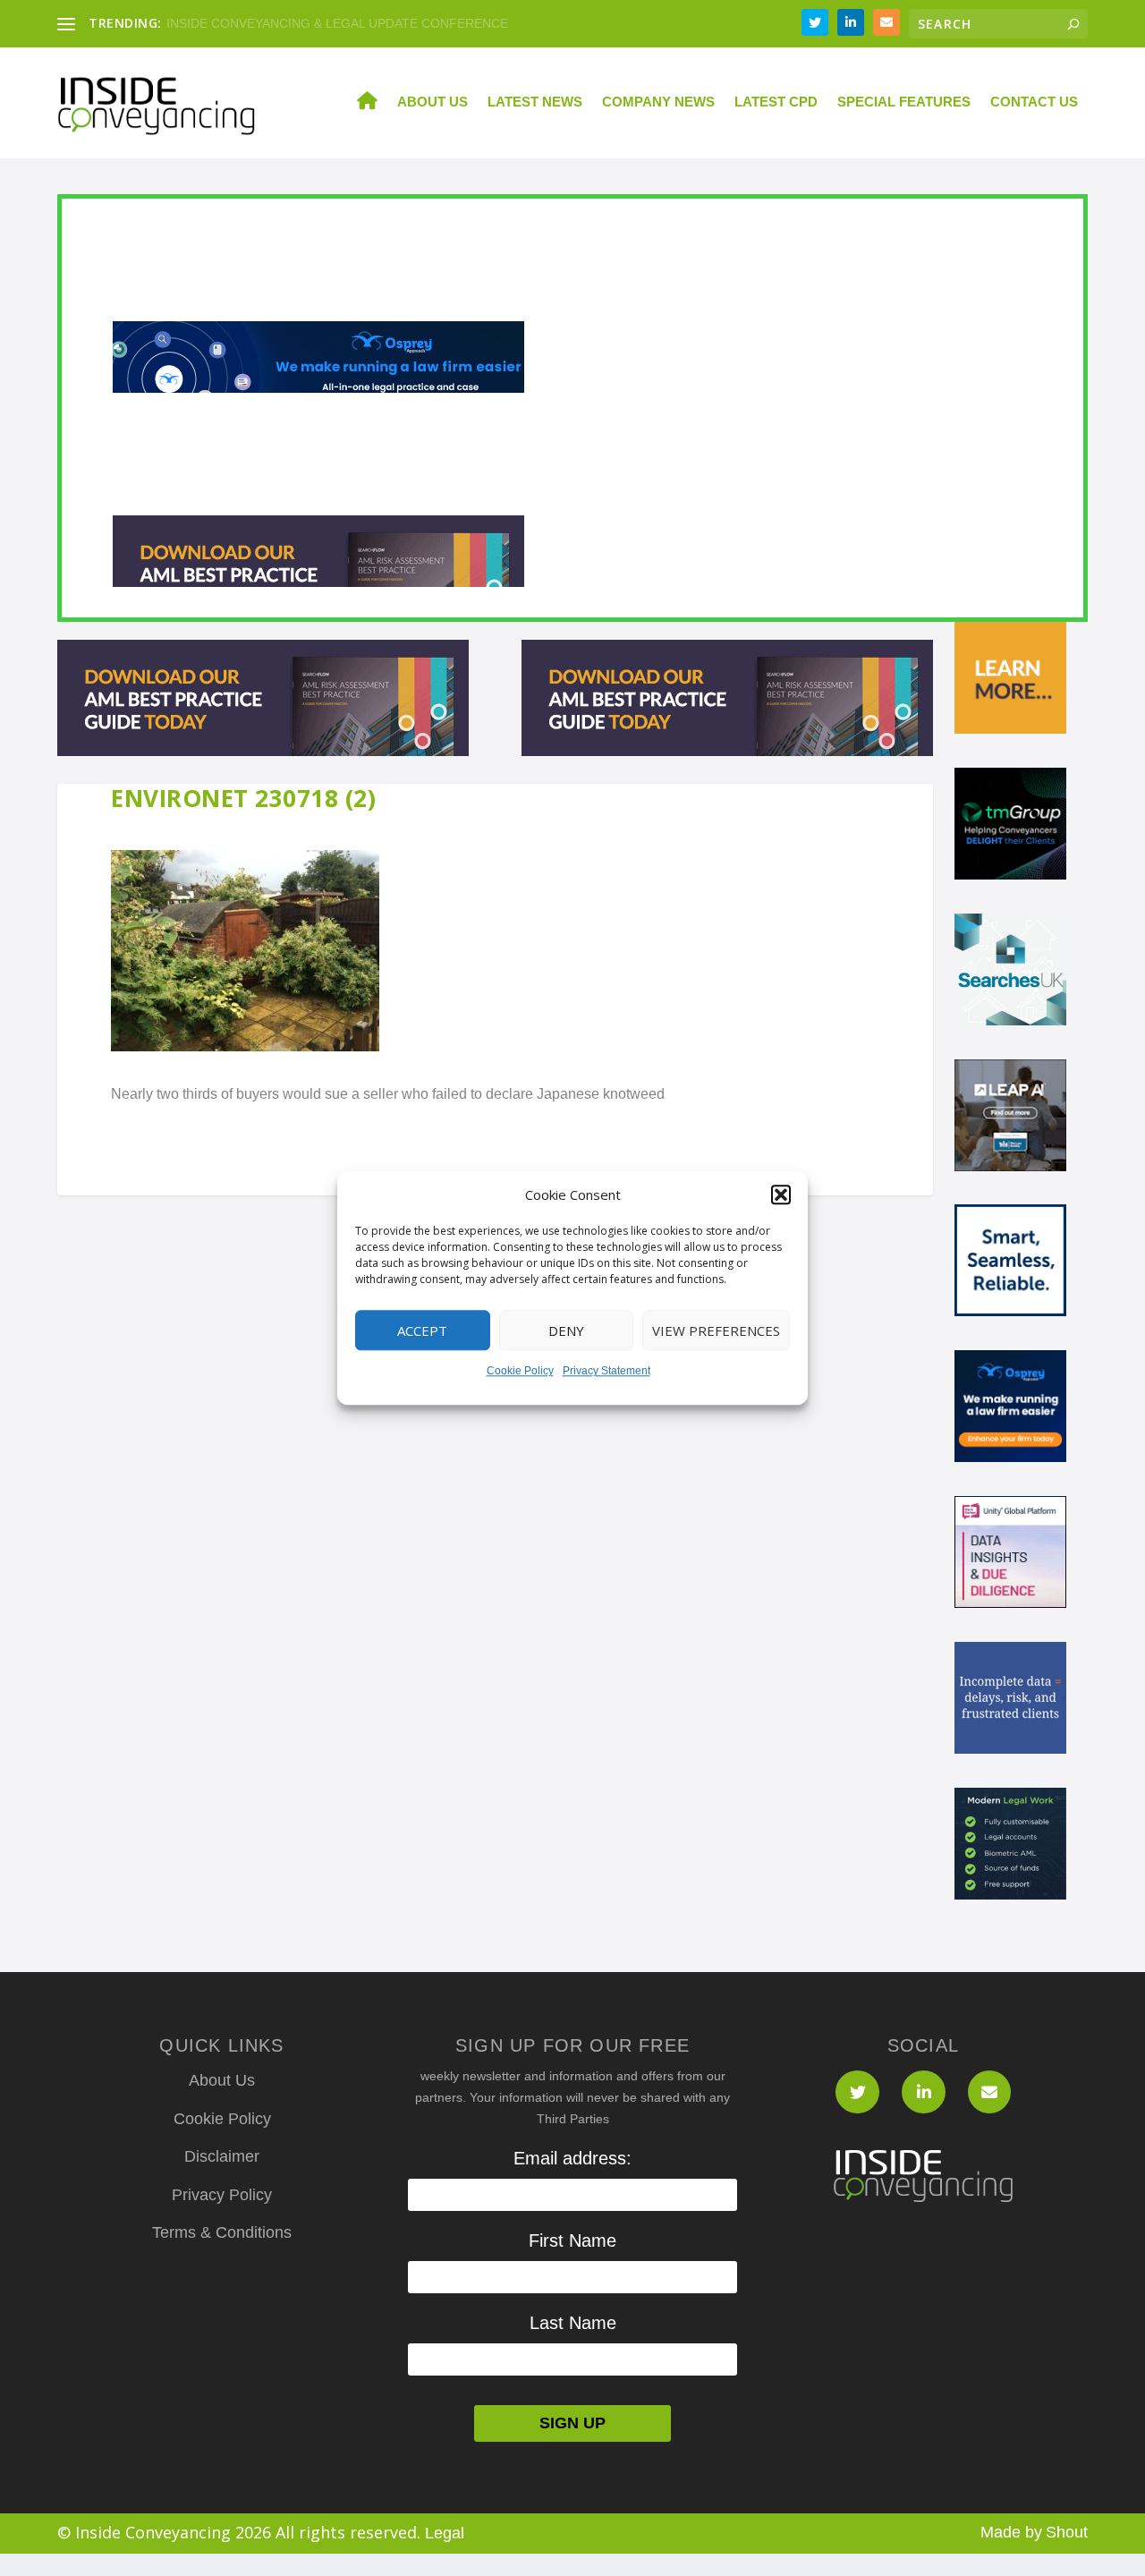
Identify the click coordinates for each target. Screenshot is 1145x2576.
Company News (658, 102)
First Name (572, 2240)
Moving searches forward (238, 23)
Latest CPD (776, 102)
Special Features (904, 102)
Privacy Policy (222, 2195)
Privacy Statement (606, 1372)
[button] (781, 1195)
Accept (422, 1331)
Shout (1067, 2532)
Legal (445, 2533)
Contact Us (1034, 102)
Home (357, 103)
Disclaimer (222, 2156)
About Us (433, 102)
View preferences (716, 1331)
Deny (566, 1331)
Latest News (535, 102)
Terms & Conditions (222, 2232)
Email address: (572, 2158)
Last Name (573, 2323)
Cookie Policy (520, 1372)
